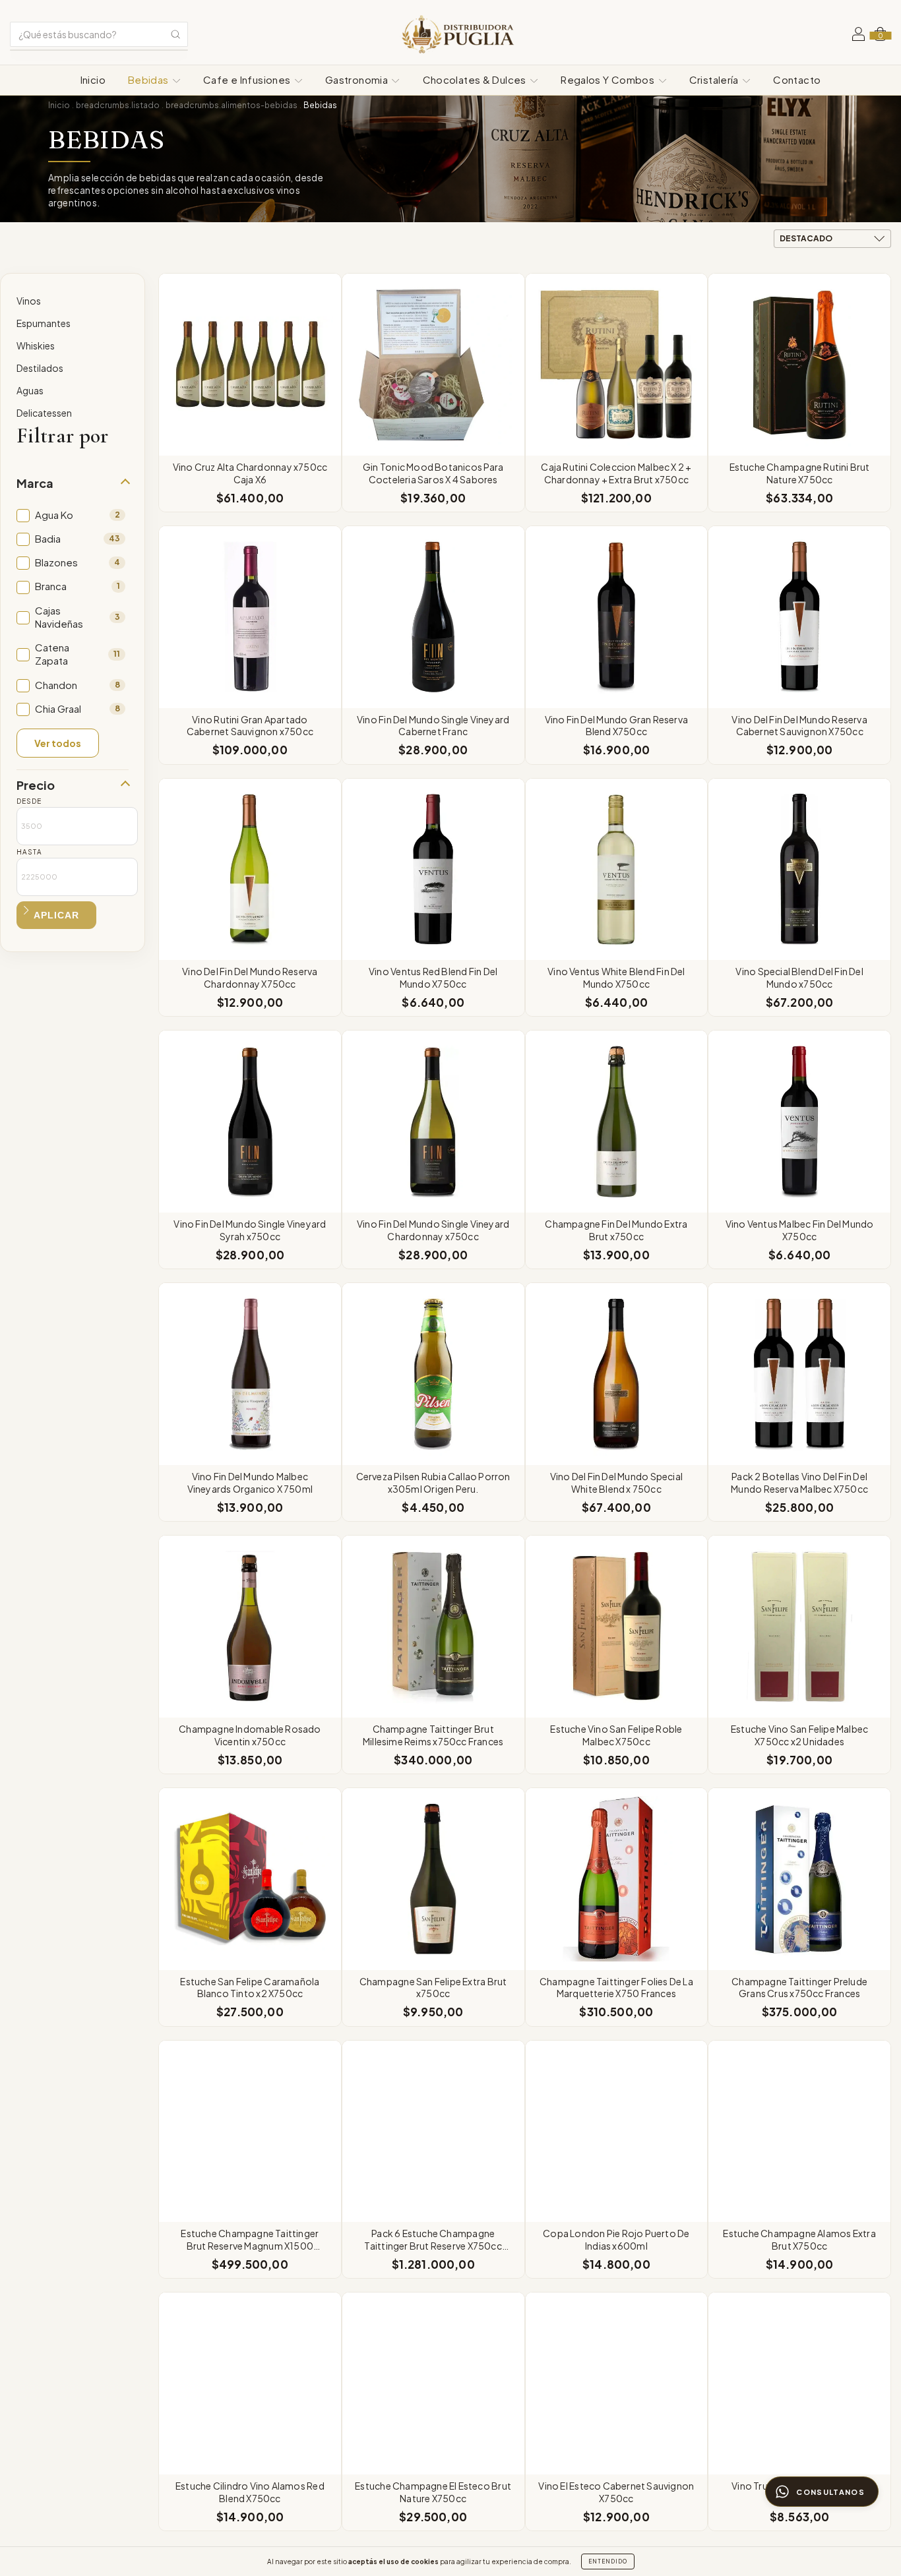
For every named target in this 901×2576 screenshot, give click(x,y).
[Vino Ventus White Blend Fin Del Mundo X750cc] (617, 870)
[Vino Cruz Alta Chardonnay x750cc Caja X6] (250, 365)
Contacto (797, 79)
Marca (35, 483)
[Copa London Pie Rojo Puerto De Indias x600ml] (617, 2132)
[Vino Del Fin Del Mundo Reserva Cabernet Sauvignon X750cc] (799, 617)
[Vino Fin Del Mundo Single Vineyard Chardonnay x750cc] (433, 1122)
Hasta (29, 852)
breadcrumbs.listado (118, 105)
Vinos (29, 301)
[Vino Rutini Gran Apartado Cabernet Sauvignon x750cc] (250, 617)
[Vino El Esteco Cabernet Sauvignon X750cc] (617, 2383)
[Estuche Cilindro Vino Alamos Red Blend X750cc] (250, 2383)
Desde (29, 801)
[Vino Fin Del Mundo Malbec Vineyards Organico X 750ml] (250, 1374)
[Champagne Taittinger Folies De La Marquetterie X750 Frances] (617, 1879)
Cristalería (715, 79)
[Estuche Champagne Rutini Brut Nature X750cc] (799, 365)
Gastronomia (358, 79)
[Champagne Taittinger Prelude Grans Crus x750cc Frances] (799, 1879)
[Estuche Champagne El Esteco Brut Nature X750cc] (433, 2383)
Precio (36, 785)
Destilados (40, 368)
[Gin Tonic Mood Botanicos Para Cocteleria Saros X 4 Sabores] (433, 365)
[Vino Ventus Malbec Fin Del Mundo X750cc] (799, 1122)
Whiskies (36, 345)
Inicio (93, 79)
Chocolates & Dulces (476, 79)
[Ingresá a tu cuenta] (858, 36)
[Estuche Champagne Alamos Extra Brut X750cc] (799, 2132)
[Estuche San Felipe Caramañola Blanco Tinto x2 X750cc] (250, 1879)
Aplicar (56, 915)
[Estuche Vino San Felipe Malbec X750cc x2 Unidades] (799, 1627)
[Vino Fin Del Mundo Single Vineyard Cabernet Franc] (433, 617)
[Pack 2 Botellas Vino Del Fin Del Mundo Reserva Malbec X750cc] (799, 1374)
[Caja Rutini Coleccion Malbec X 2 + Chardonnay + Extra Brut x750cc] (617, 365)
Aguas (30, 390)
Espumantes (44, 323)
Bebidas (149, 79)
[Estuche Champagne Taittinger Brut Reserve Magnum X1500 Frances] (250, 2132)
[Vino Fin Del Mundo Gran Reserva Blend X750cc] (617, 617)
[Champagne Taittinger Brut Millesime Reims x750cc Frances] (433, 1627)
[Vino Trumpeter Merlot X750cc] (799, 2383)
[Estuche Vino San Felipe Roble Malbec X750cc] (617, 1627)
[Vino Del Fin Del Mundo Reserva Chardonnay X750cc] (250, 870)
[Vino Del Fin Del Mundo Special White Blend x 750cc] (617, 1374)
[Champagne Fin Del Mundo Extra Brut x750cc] (617, 1122)
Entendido (608, 2561)
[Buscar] (175, 34)
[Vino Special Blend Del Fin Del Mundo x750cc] (799, 870)
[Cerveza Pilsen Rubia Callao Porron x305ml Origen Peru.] (433, 1374)
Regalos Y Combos (608, 79)
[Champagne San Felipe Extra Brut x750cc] (433, 1879)
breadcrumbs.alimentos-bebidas (232, 105)
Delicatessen (44, 413)
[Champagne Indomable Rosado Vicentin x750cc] (250, 1627)
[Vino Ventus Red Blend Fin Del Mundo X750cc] (433, 870)
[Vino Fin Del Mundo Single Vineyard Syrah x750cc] (250, 1122)
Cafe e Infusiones (248, 79)
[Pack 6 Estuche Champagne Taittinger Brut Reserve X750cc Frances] (433, 2132)
